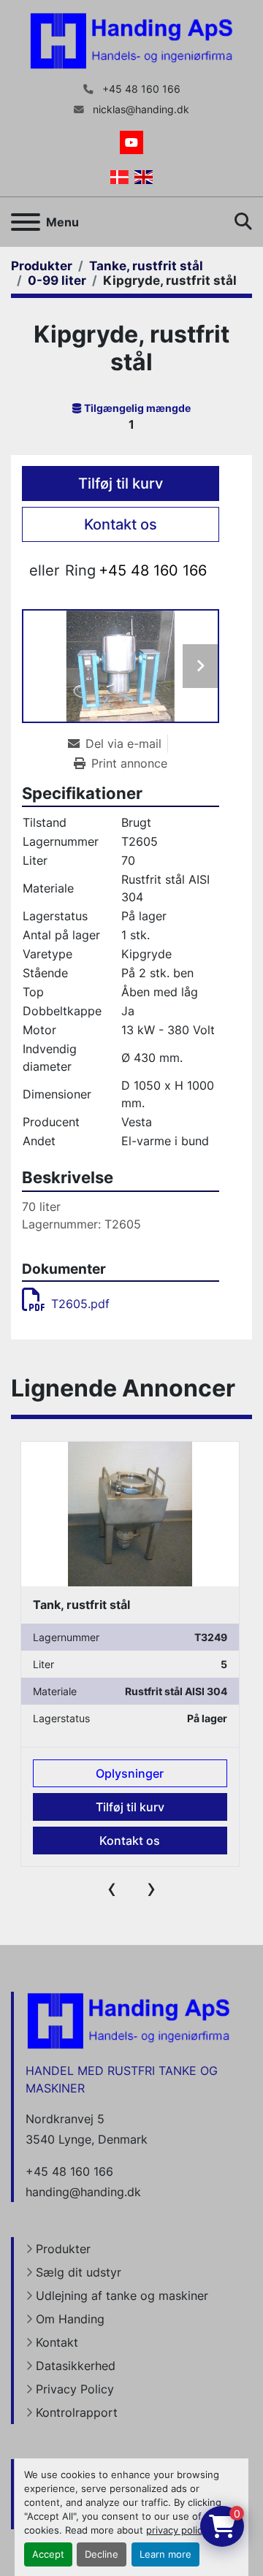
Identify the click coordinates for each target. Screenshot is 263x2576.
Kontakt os (121, 524)
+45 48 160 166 (140, 89)
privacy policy (177, 2530)
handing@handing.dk (83, 2192)
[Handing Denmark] (129, 2020)
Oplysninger (130, 1773)
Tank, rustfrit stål (81, 1605)
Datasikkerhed (76, 2366)
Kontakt (57, 2342)
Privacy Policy (75, 2389)
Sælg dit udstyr (79, 2272)
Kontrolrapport (77, 2412)
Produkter (63, 2249)
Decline (102, 2554)
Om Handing (70, 2319)
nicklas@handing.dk (140, 110)
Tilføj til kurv (121, 484)
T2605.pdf (80, 1304)
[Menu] (26, 222)
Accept (48, 2554)
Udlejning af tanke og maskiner (122, 2296)
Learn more (165, 2554)
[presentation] (112, 1888)
